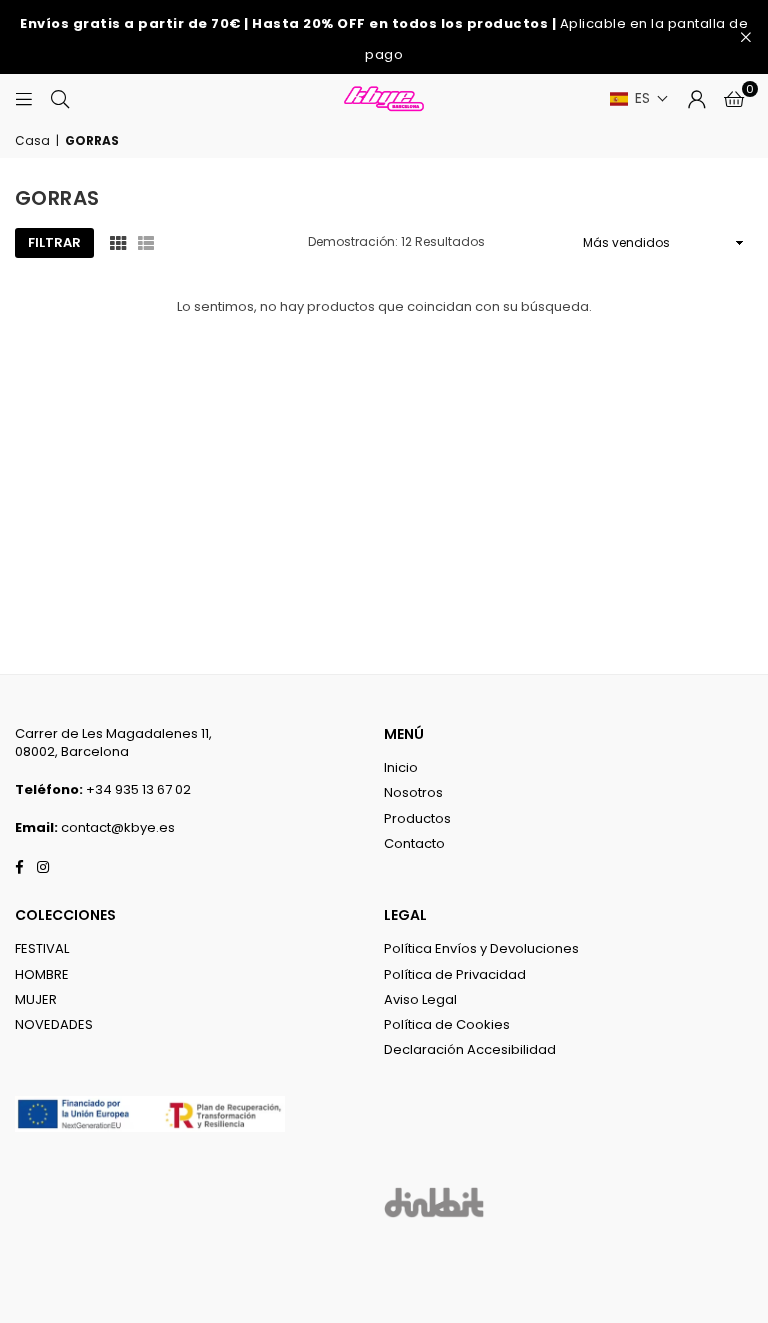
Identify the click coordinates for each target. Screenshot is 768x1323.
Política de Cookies (447, 1024)
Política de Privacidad (455, 974)
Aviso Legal (420, 999)
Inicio (401, 767)
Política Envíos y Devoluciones (481, 948)
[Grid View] (118, 243)
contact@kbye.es (118, 827)
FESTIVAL (42, 948)
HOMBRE (42, 974)
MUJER (36, 999)
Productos (417, 818)
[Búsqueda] (60, 98)
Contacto (414, 843)
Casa (32, 141)
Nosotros (413, 792)
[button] (639, 98)
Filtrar (54, 242)
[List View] (146, 243)
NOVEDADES (54, 1024)
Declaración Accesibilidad (470, 1049)
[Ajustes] (697, 99)
